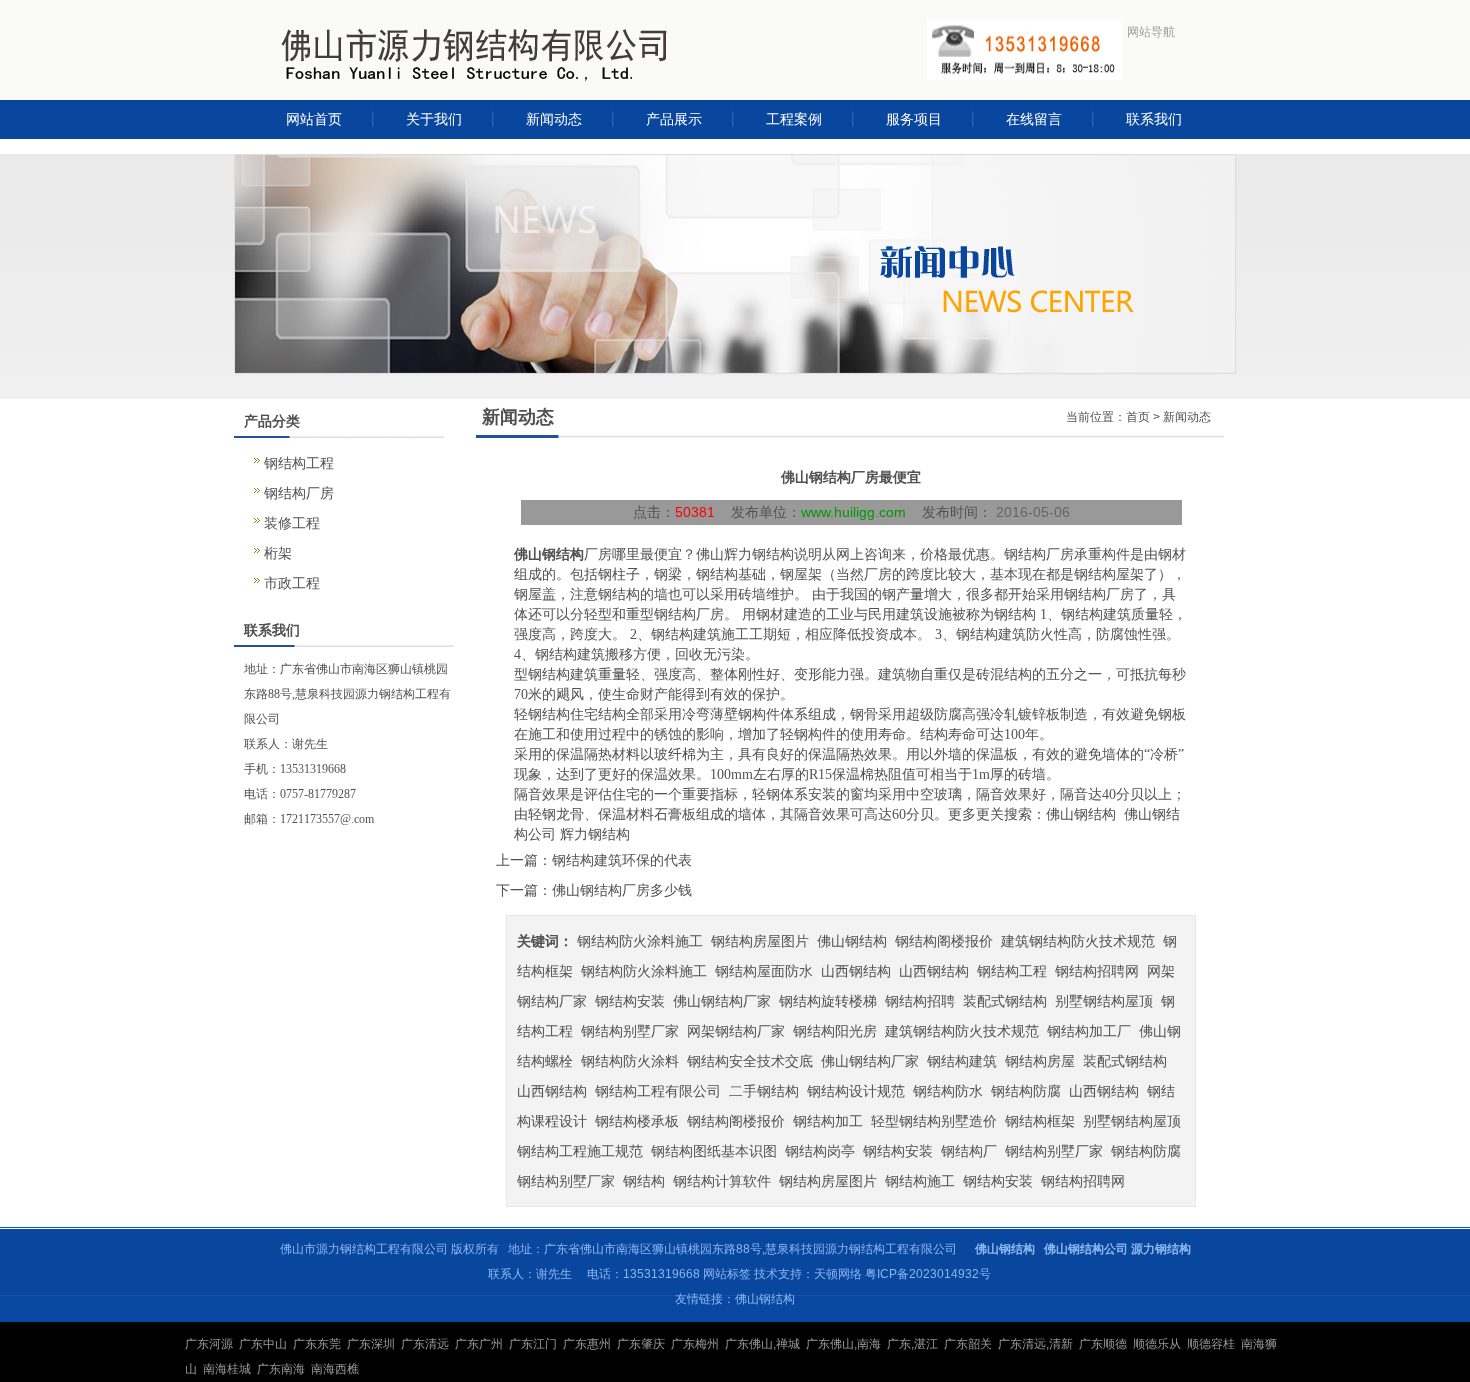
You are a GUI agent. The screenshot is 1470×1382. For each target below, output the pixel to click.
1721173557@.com (327, 819)
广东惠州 (587, 1344)
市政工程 (292, 583)
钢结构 (644, 1181)
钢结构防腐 (1026, 1091)
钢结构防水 (948, 1091)
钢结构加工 (828, 1121)
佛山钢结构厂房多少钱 (622, 890)
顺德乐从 (1157, 1344)
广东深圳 (371, 1344)
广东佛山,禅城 (762, 1344)
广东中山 (263, 1344)
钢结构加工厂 (1089, 1031)
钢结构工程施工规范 (580, 1151)
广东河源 (209, 1344)
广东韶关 (968, 1344)
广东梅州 (695, 1344)
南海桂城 (227, 1369)
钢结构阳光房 (835, 1031)
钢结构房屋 (1040, 1061)
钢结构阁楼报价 (944, 941)
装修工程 (292, 523)
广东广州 (479, 1344)
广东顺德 (1103, 1344)
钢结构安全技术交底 (750, 1061)
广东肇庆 (641, 1344)
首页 (1138, 417)
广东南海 (281, 1369)
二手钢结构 (764, 1091)
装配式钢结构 (1005, 1001)
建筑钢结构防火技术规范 (1078, 941)
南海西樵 (335, 1369)
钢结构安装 (630, 1001)
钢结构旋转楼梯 (828, 1001)
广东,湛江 (912, 1344)
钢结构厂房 (299, 493)
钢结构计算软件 (722, 1181)
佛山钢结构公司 (1086, 1249)
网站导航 (1151, 32)
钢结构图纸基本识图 (714, 1151)
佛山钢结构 (549, 554)
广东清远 (425, 1344)
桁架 (278, 553)
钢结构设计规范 (856, 1091)
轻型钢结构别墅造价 (934, 1121)
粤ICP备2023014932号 (928, 1274)
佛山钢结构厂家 (722, 1001)
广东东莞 (317, 1344)
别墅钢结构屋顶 (1104, 1001)
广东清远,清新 (1035, 1344)
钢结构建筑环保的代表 (622, 860)
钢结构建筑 (962, 1061)
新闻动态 (1187, 417)
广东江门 (533, 1344)
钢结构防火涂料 (630, 1061)
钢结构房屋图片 (760, 941)
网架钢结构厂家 (736, 1031)
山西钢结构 (856, 971)
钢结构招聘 (920, 1001)
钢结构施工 (920, 1181)
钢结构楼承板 (637, 1121)
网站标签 (727, 1274)
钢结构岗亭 (820, 1151)
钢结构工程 (299, 463)
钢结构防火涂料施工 (640, 941)
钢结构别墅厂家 (630, 1031)
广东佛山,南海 (843, 1344)
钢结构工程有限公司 (658, 1091)
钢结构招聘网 (1097, 971)
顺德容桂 (1211, 1344)
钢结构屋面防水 (764, 971)
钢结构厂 (969, 1151)
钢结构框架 (1040, 1121)
